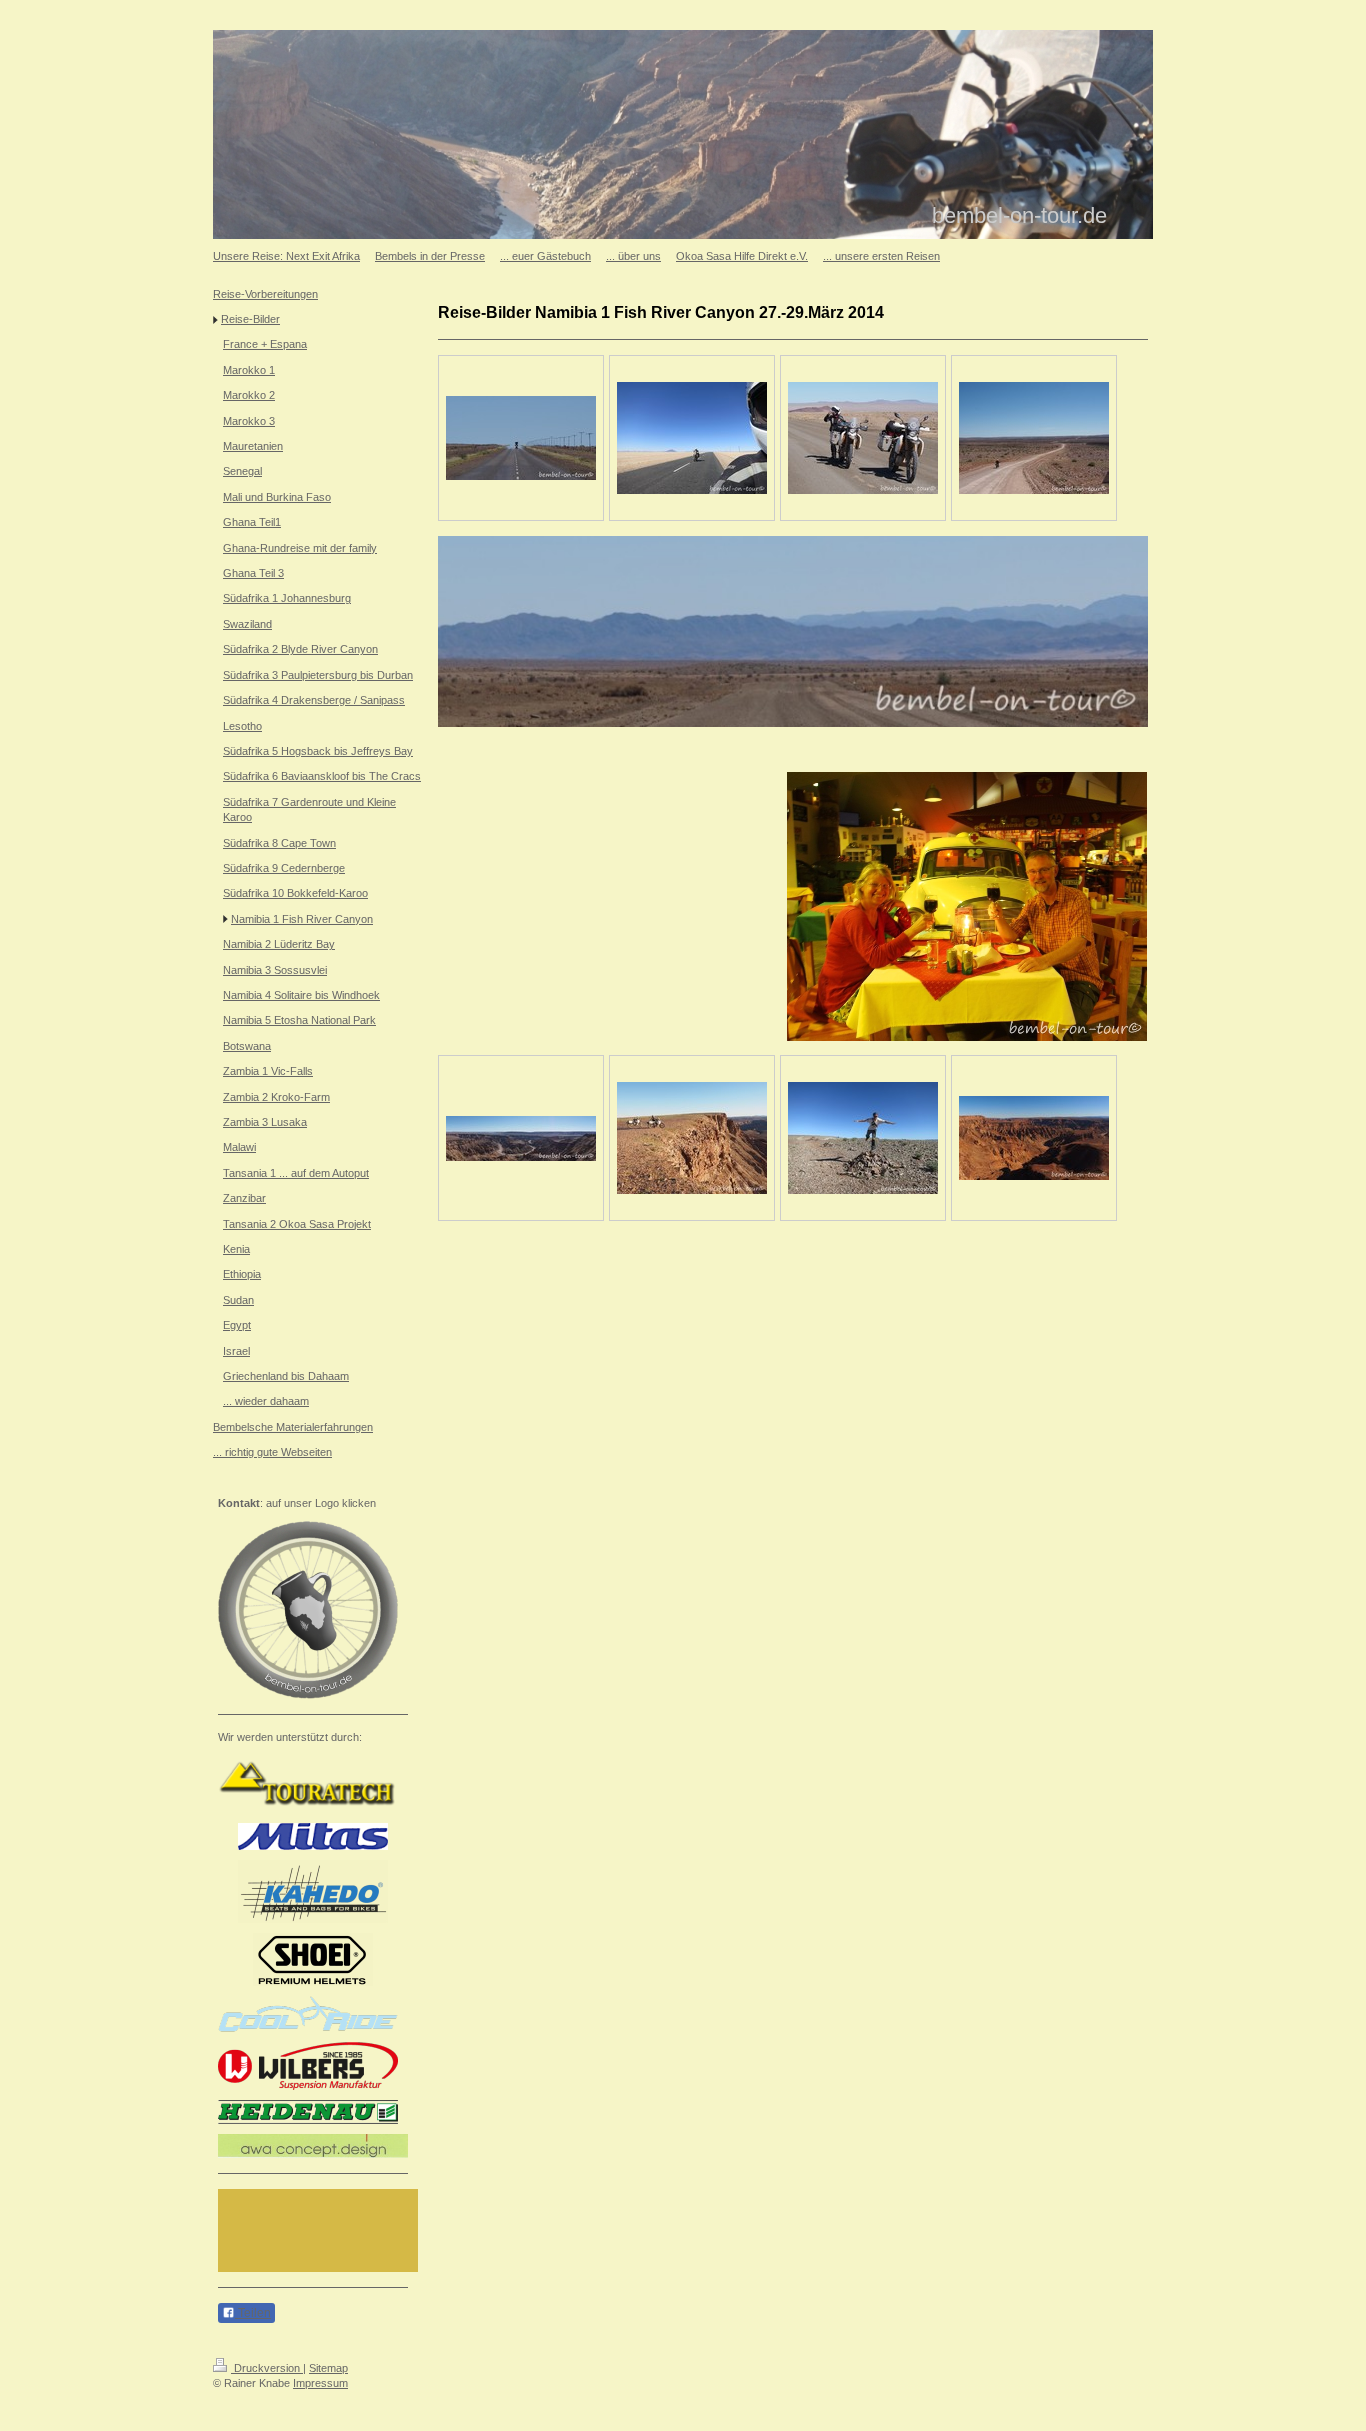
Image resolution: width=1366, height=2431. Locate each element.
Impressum (320, 2383)
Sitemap (328, 2368)
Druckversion (267, 2368)
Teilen (253, 2313)
